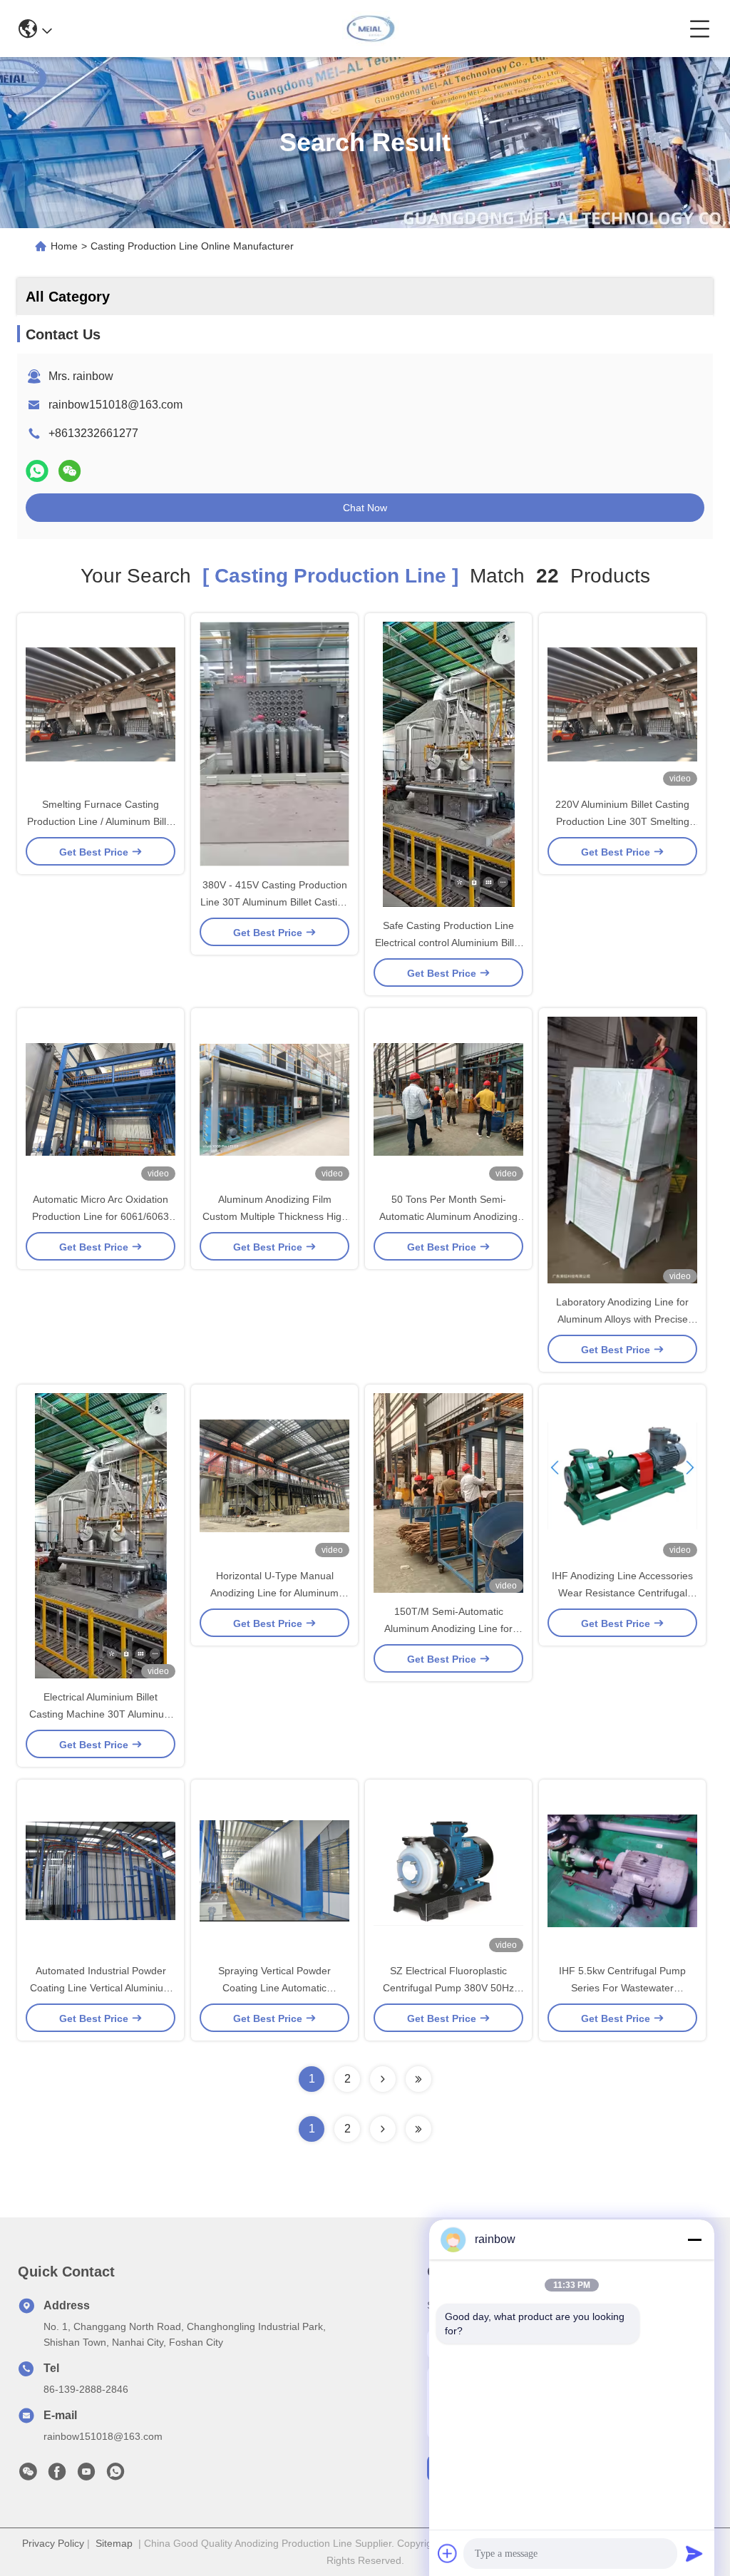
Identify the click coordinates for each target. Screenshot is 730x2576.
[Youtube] (86, 2475)
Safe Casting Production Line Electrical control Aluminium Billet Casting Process (449, 943)
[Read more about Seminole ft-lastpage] (418, 2129)
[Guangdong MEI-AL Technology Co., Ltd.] (370, 29)
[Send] (694, 2553)
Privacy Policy (53, 2543)
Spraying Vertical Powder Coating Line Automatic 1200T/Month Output (274, 1988)
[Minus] (694, 2239)
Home (64, 246)
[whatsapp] (37, 471)
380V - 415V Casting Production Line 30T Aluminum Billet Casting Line (274, 902)
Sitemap (114, 2543)
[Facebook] (57, 2475)
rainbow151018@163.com (115, 405)
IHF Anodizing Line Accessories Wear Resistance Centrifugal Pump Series (622, 1593)
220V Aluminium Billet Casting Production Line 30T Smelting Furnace (622, 821)
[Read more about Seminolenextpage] (383, 2129)
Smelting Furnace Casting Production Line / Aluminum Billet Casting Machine (101, 821)
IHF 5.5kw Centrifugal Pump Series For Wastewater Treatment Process (622, 1988)
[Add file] (448, 2553)
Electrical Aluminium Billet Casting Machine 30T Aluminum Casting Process (101, 1714)
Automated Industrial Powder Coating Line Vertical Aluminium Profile (101, 1988)
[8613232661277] (115, 2475)
